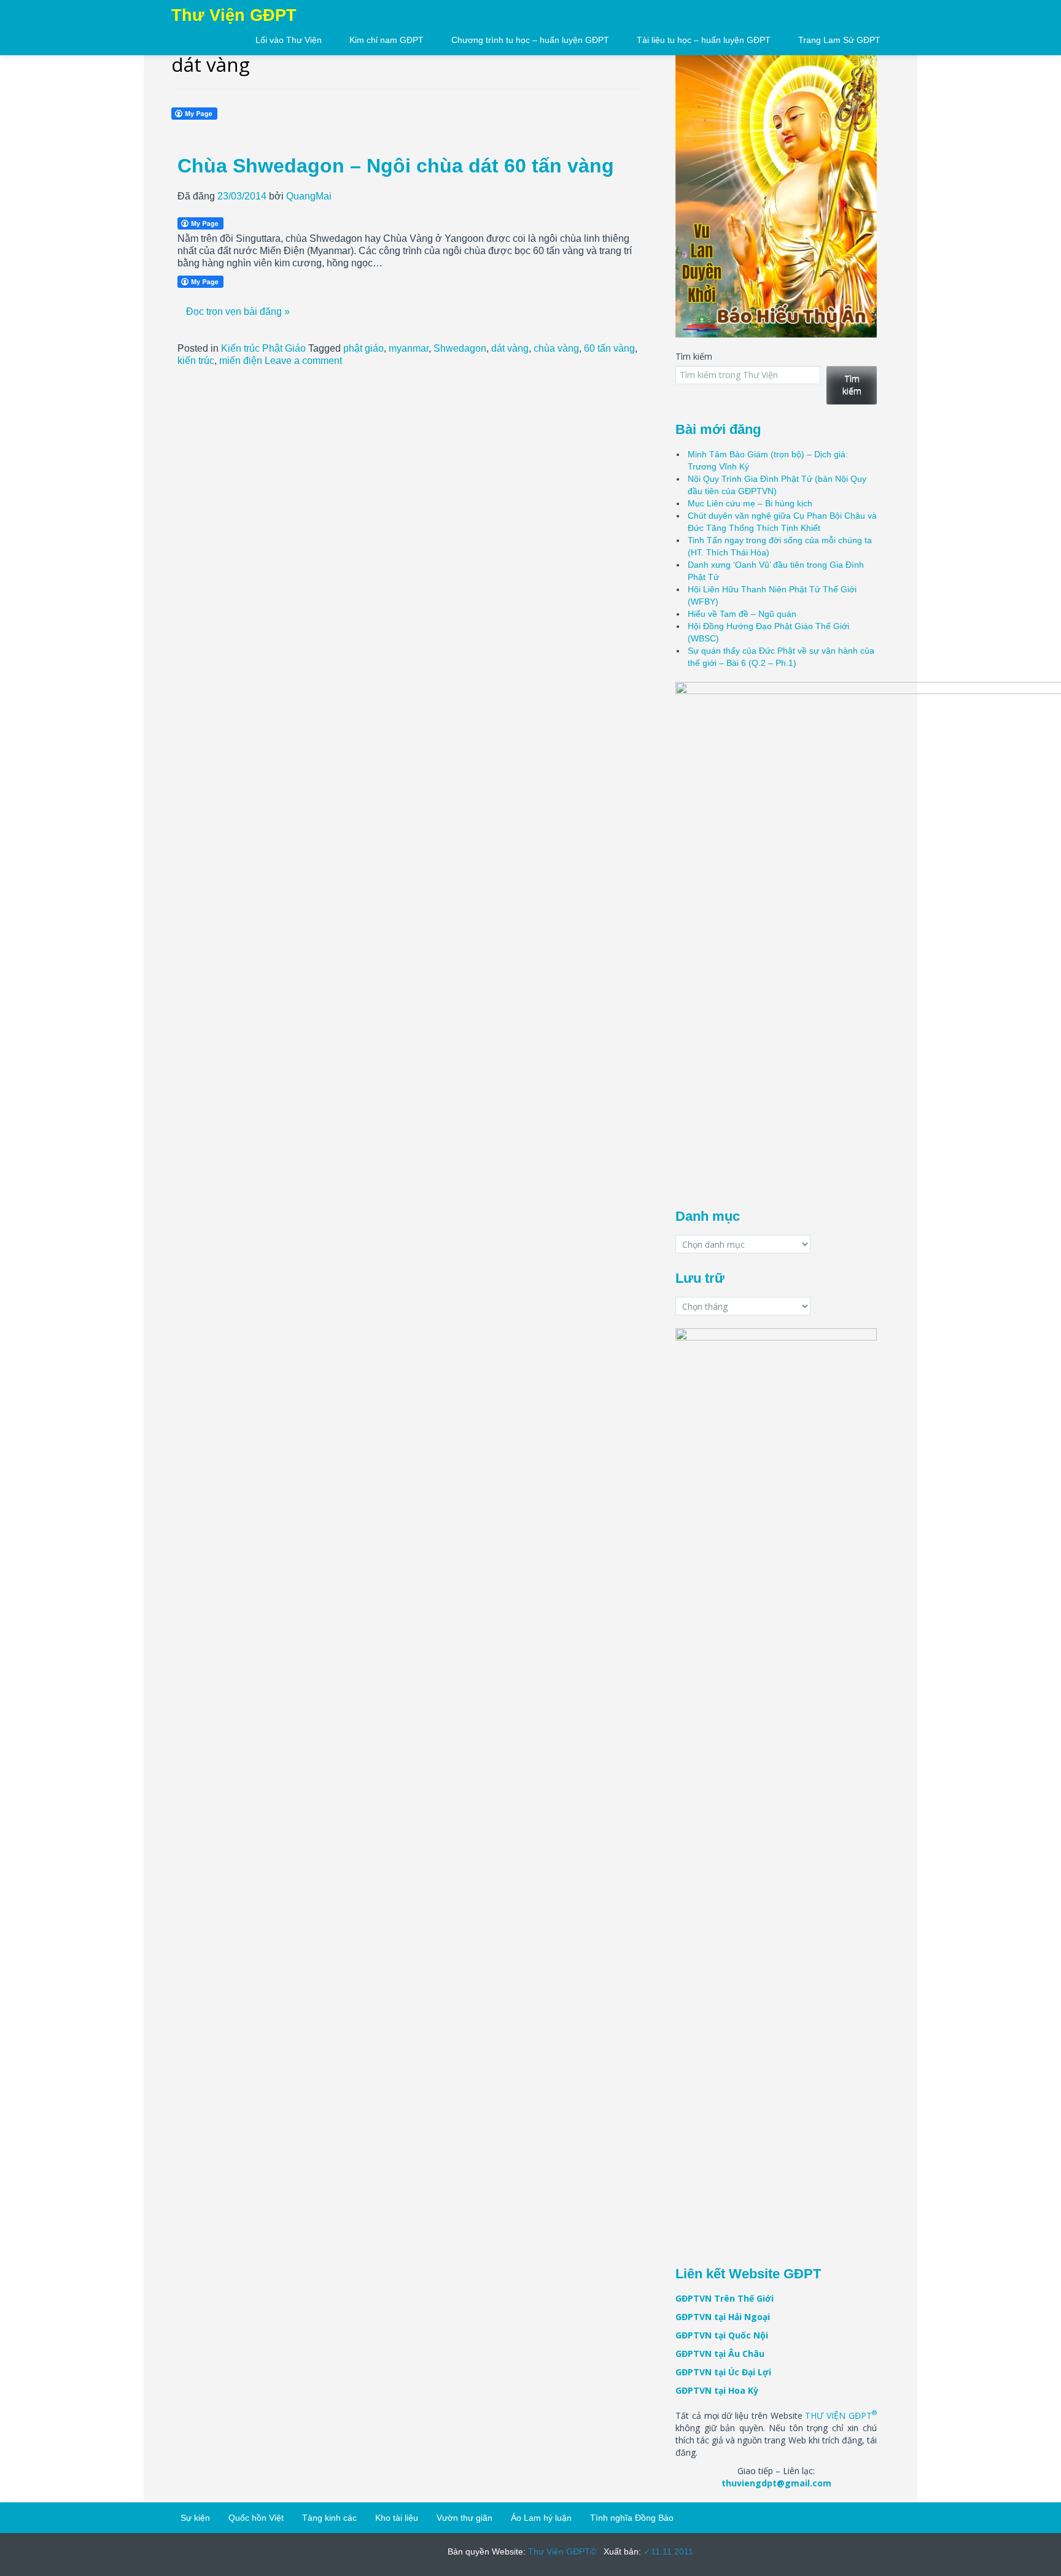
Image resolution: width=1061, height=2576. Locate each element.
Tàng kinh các (329, 2518)
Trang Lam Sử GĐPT (839, 40)
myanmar (409, 348)
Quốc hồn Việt (256, 2518)
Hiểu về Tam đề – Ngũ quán (742, 614)
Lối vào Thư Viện (289, 40)
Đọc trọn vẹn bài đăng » (238, 311)
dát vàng (510, 348)
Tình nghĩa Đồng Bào (632, 2518)
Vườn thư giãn (464, 2518)
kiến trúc (196, 361)
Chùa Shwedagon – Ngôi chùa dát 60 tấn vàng (396, 166)
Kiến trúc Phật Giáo (263, 348)
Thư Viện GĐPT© (561, 2551)
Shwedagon (460, 348)
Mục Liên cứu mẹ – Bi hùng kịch (750, 503)
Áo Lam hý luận (541, 2518)
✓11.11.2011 (667, 2551)
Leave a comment (303, 361)
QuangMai (309, 196)
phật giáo (363, 348)
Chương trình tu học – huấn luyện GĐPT (530, 40)
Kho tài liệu (397, 2518)
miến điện (241, 361)
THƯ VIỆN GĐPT (841, 2415)
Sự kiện (195, 2518)
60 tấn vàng (609, 348)
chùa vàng (556, 348)
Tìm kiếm (694, 356)
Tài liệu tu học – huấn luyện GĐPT (704, 40)
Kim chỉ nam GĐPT (387, 40)
